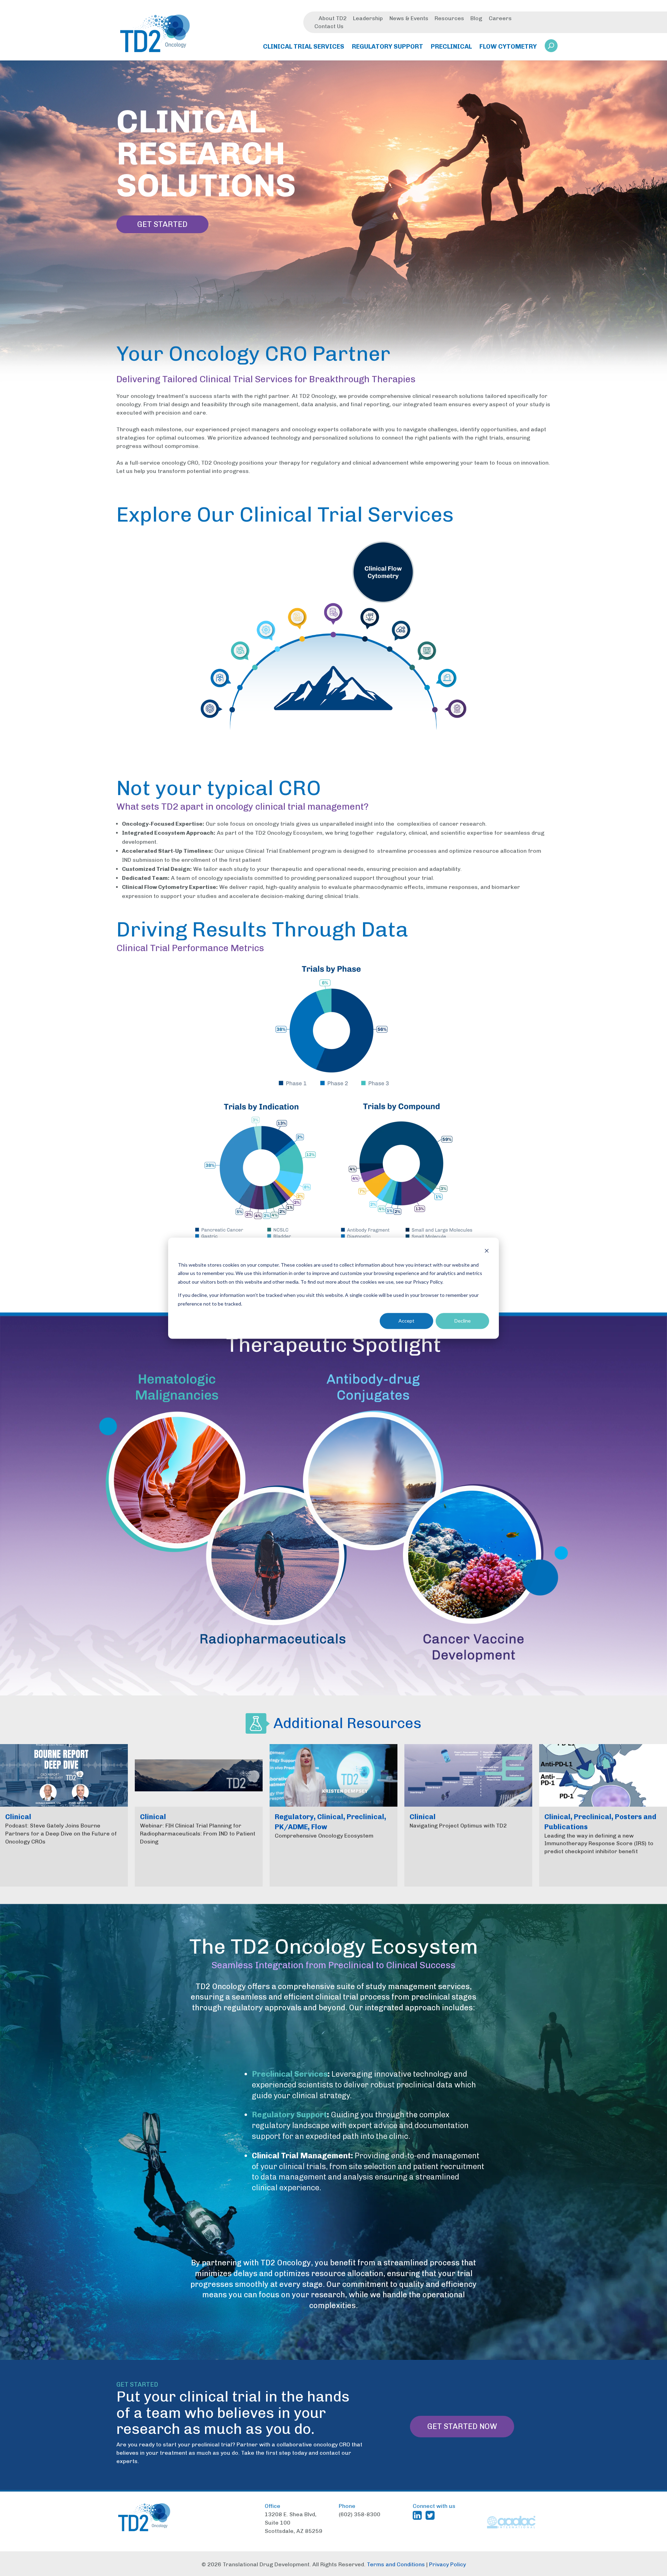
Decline (463, 1321)
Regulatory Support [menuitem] (388, 47)
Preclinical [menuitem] (451, 47)
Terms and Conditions (396, 2564)
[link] (551, 48)
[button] (551, 46)
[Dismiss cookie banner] (487, 1252)
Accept (406, 1321)
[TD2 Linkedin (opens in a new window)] (419, 2515)
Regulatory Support (289, 2115)
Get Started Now (462, 2426)
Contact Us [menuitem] (329, 26)
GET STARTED (162, 224)
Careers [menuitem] (500, 18)
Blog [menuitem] (476, 18)
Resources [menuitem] (449, 18)
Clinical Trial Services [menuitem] (304, 47)
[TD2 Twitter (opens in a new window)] (431, 2515)
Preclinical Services (290, 2074)
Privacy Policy (447, 2564)
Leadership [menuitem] (368, 18)
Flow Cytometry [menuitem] (508, 47)
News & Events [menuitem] (409, 18)
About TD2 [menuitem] (333, 18)
